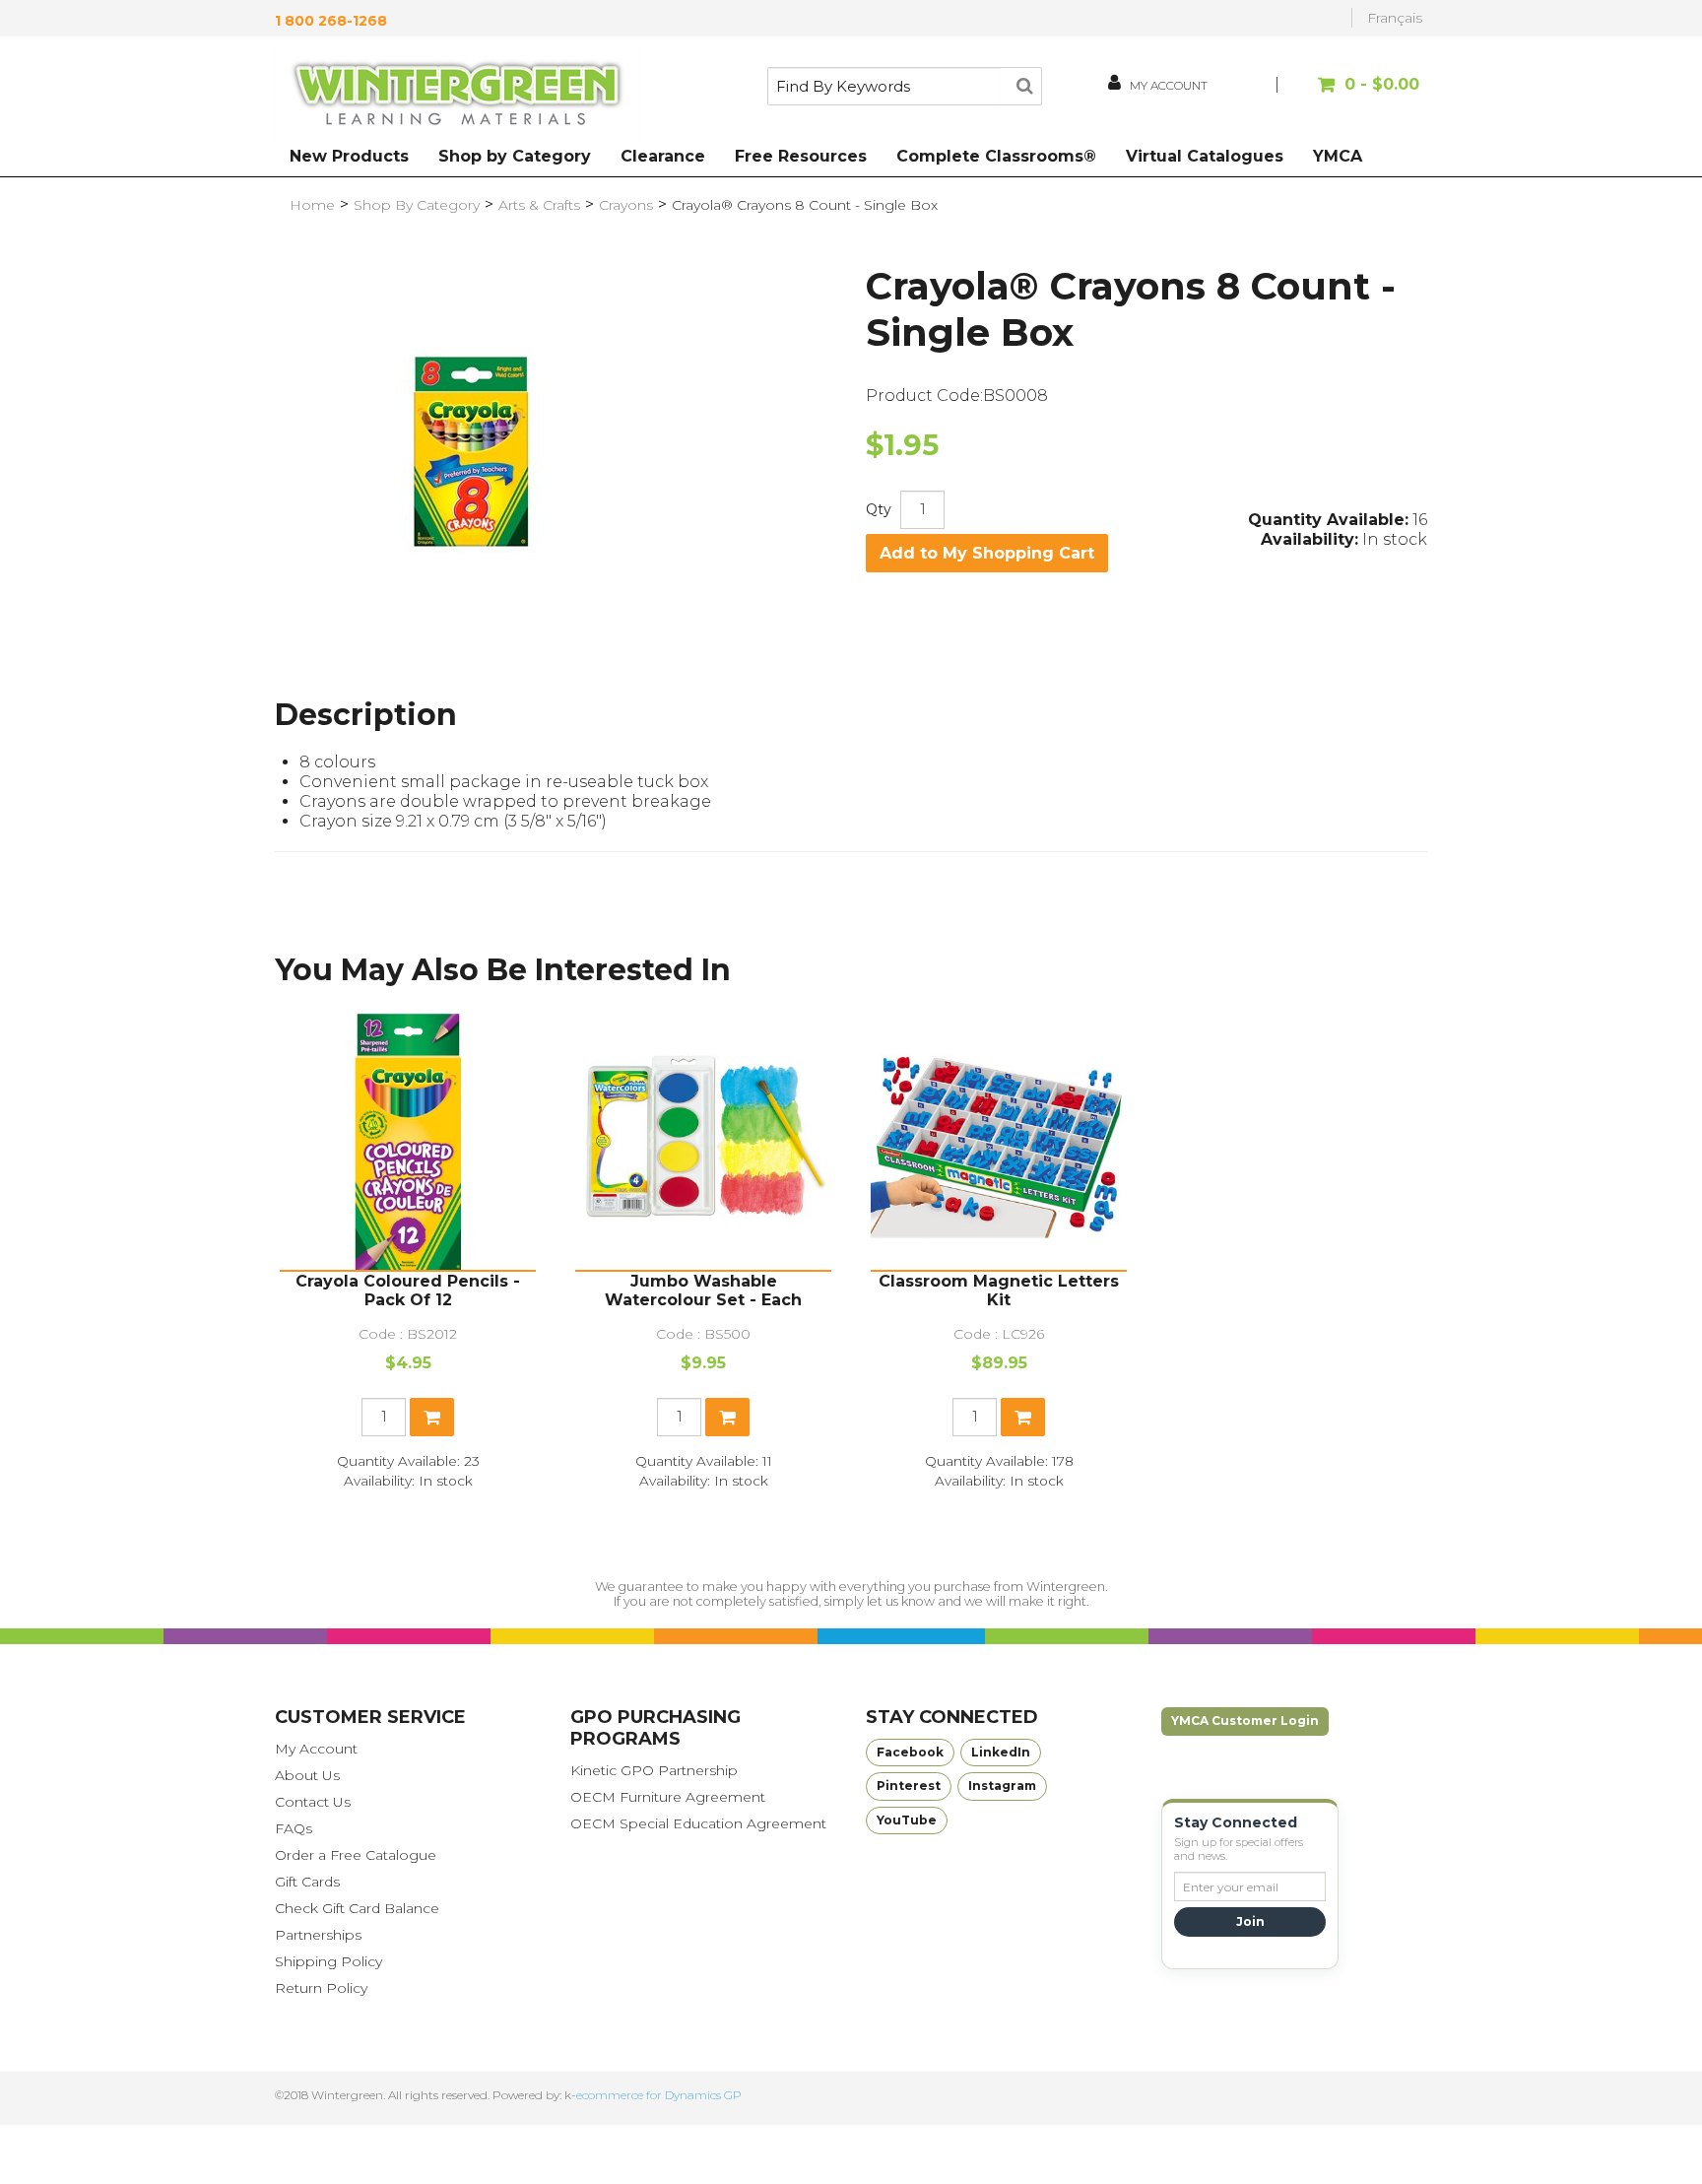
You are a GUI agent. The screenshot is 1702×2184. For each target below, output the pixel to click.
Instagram (1002, 1786)
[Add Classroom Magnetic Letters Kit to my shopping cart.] (1023, 1417)
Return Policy (321, 1988)
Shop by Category (515, 156)
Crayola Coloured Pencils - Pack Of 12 (408, 1291)
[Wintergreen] (457, 97)
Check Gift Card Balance (357, 1908)
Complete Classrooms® (996, 156)
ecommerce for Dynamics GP (659, 2095)
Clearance (663, 156)
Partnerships (318, 1935)
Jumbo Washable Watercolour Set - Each (703, 1291)
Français (1395, 18)
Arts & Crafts (539, 205)
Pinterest (909, 1786)
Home (312, 205)
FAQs (294, 1828)
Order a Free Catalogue (356, 1855)
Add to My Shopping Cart (987, 553)
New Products (349, 156)
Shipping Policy (328, 1961)
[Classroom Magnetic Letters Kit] (999, 1142)
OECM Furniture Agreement (668, 1797)
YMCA (1338, 156)
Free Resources (801, 156)
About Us (307, 1775)
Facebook (910, 1752)
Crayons (626, 205)
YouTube (907, 1820)
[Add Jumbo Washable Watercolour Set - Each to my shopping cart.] (727, 1417)
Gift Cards (307, 1882)
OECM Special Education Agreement (698, 1823)
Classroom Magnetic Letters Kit (999, 1291)
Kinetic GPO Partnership (654, 1770)
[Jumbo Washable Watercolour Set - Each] (703, 1142)
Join (1250, 1921)
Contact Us (313, 1802)
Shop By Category (417, 205)
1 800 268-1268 (331, 21)
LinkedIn (1001, 1752)
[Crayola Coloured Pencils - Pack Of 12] (408, 1142)
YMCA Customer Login (1245, 1721)
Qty (879, 509)
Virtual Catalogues (1205, 156)
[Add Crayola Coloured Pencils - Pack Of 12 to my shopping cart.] (432, 1417)
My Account (316, 1749)
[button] (1351, 94)
